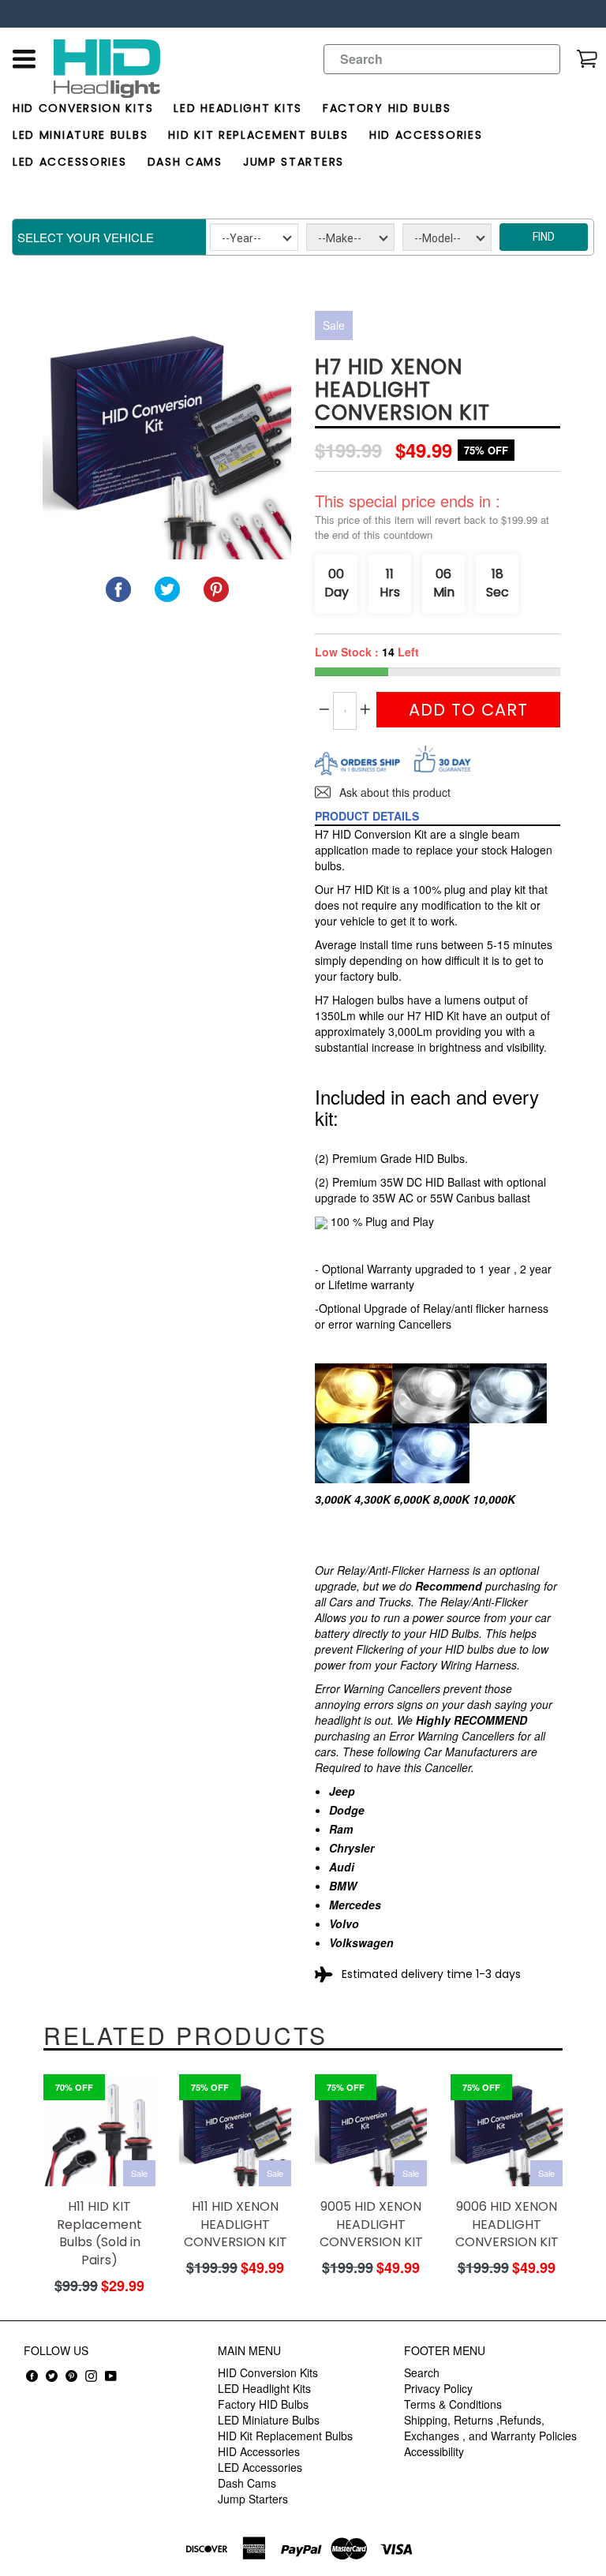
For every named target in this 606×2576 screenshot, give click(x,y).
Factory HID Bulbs (387, 108)
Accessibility (434, 2451)
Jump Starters (294, 162)
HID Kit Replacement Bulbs (258, 135)
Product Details (367, 816)
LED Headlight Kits (238, 108)
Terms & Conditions (453, 2404)
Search (422, 2372)
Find (544, 237)
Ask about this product (393, 792)
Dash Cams (185, 162)
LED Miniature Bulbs (80, 135)
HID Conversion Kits (83, 108)
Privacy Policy (438, 2388)
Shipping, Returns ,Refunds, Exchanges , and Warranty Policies (490, 2428)
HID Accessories (426, 135)
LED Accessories (70, 162)
